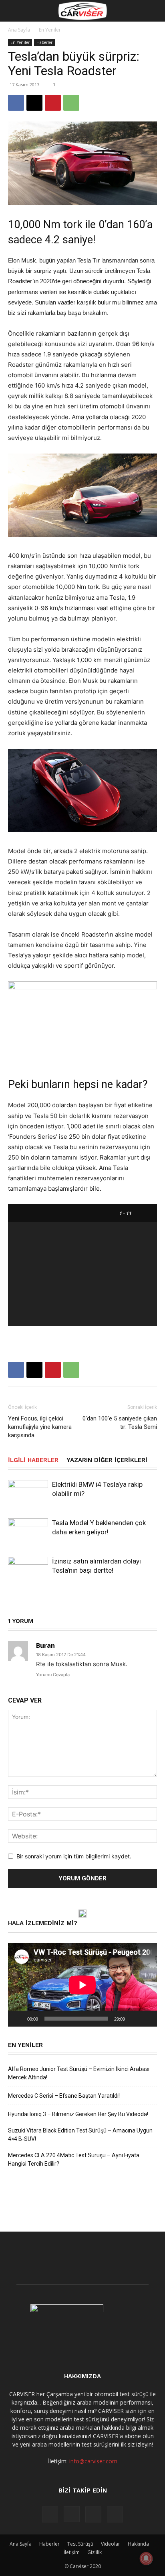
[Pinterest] (53, 103)
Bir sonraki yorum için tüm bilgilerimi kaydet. (74, 1856)
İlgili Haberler (33, 1460)
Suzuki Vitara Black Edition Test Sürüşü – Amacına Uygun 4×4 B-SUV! (80, 2135)
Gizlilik (95, 2552)
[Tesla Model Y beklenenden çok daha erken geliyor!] (28, 1531)
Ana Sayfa (19, 30)
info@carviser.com (93, 2461)
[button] (14, 11)
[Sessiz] (134, 2019)
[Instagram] (72, 2514)
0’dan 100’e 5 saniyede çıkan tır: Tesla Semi (120, 1423)
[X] (34, 103)
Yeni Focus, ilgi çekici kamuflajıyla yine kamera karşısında (40, 1427)
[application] (82, 1985)
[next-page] (88, 1600)
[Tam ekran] (147, 2019)
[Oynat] (18, 2019)
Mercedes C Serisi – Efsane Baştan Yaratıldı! (64, 2096)
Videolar (111, 2544)
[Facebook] (16, 103)
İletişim (72, 2552)
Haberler (44, 42)
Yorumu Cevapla (53, 1675)
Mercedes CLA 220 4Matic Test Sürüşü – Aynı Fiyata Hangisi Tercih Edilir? (74, 2159)
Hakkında (138, 2544)
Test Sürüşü (80, 2544)
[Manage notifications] (146, 2558)
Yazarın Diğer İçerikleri (107, 1460)
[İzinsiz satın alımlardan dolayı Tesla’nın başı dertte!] (28, 1568)
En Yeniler (50, 30)
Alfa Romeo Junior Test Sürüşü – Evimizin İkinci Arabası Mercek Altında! (79, 2073)
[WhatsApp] (71, 103)
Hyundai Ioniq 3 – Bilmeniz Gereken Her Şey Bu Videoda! (78, 2114)
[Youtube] (115, 2514)
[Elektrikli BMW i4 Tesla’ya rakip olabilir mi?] (28, 1493)
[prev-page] (75, 1600)
